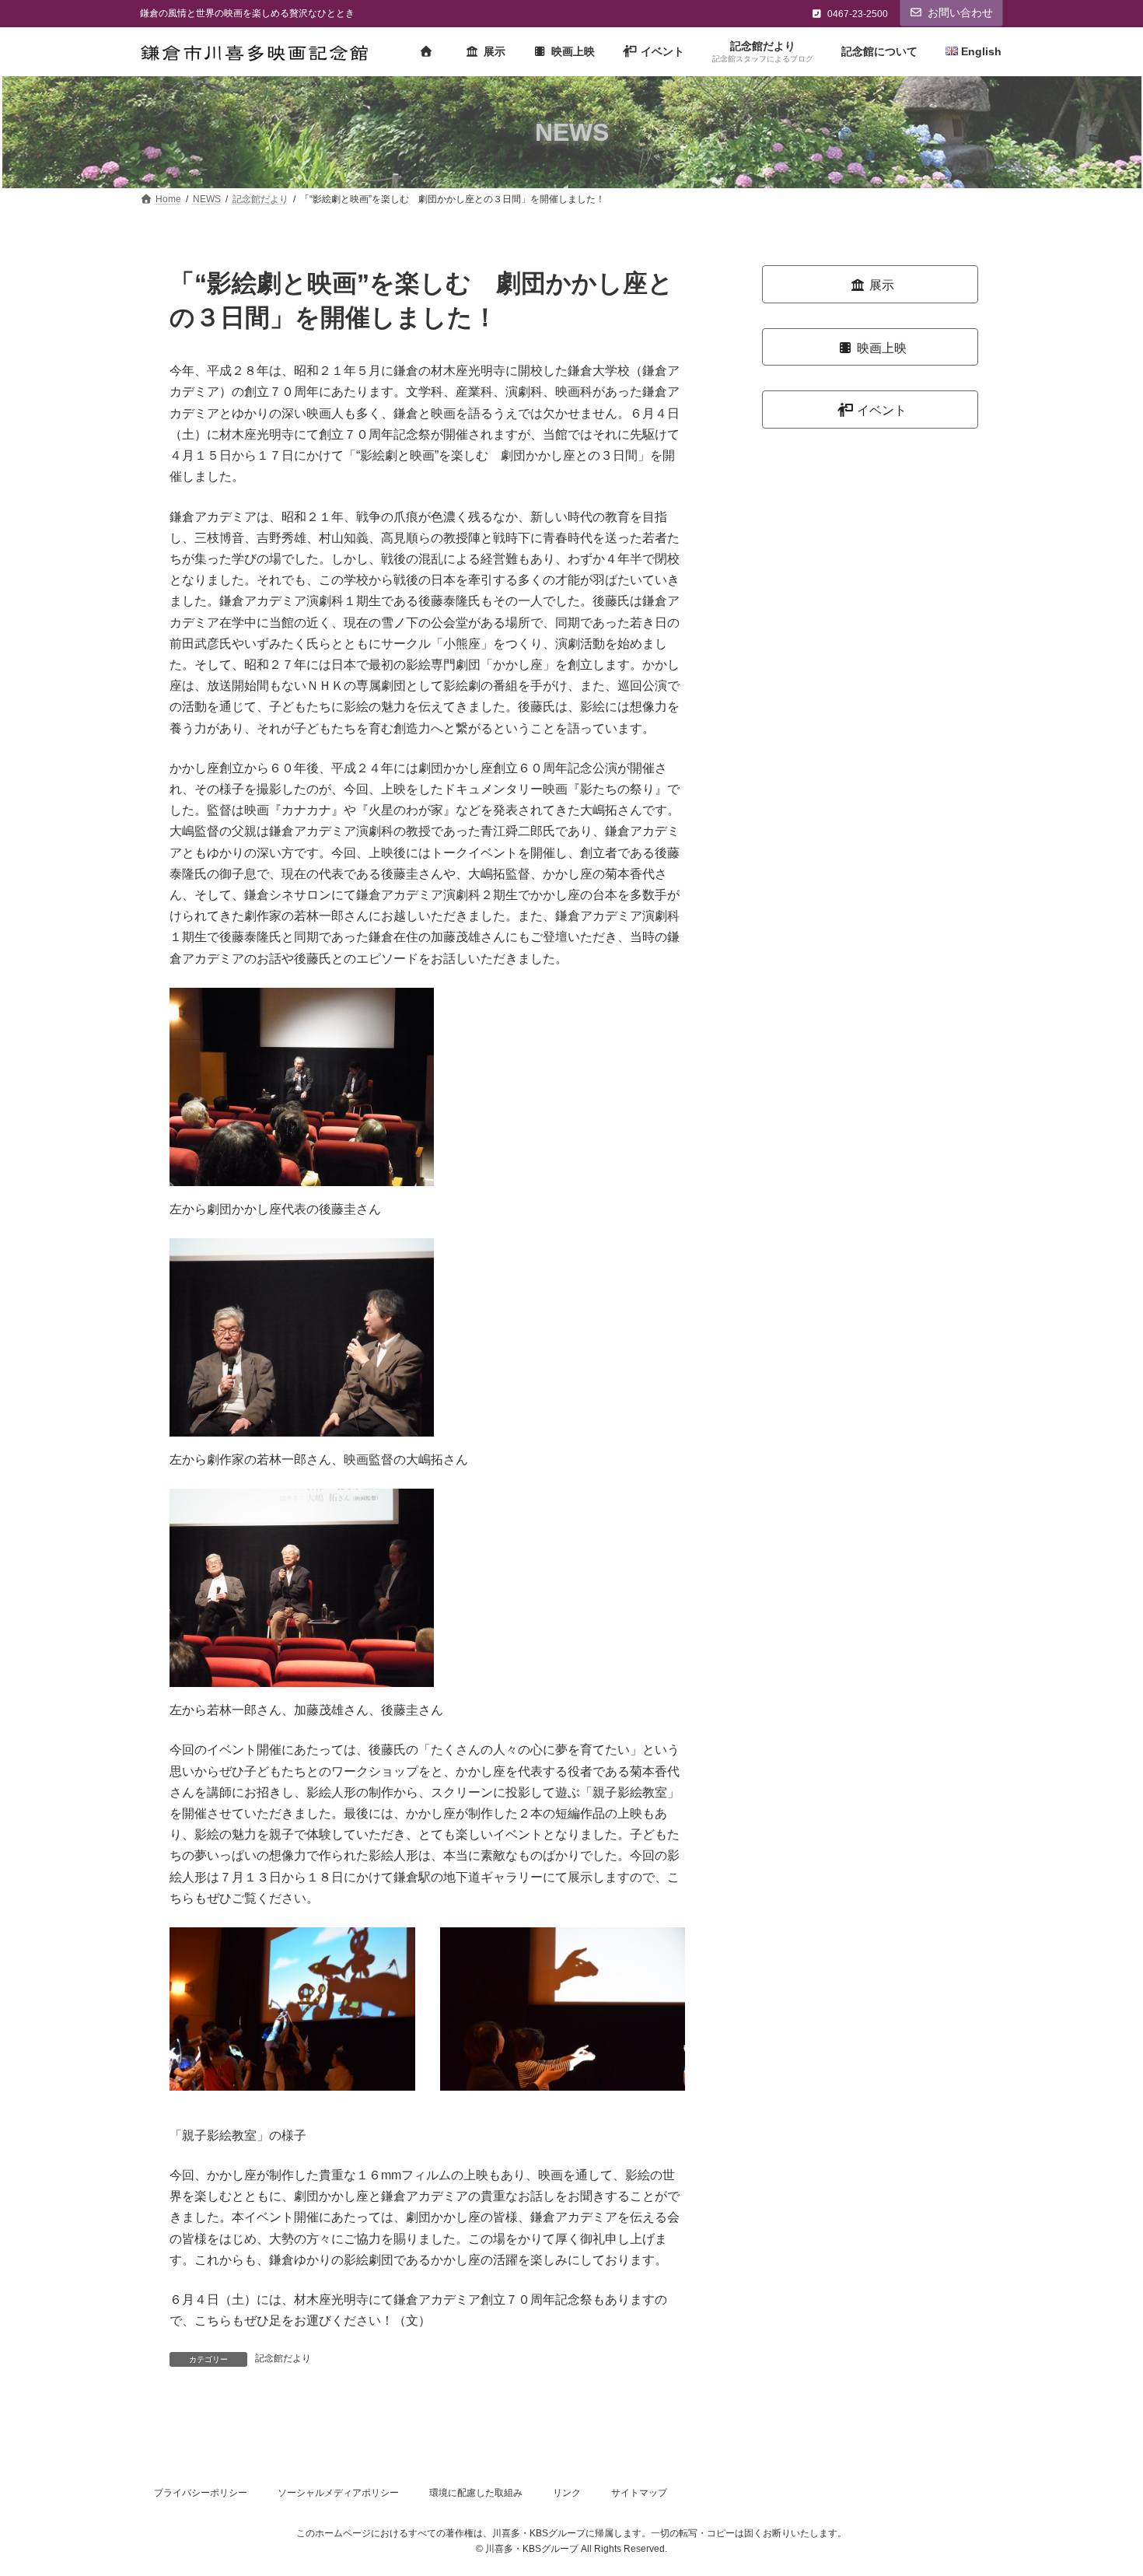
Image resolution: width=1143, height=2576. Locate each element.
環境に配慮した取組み (476, 2493)
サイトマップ (639, 2493)
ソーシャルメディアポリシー (338, 2493)
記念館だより (283, 2358)
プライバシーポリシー (201, 2493)
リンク (567, 2493)
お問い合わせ (960, 12)
